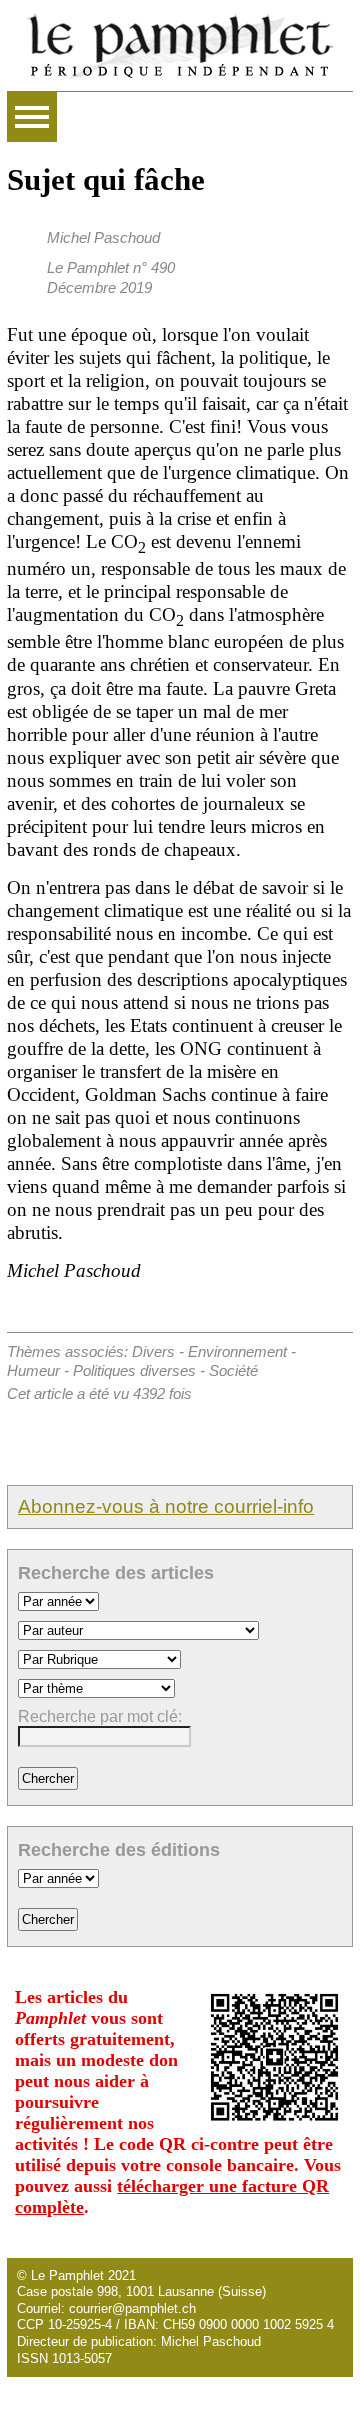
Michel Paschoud (103, 237)
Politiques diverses (134, 1370)
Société (233, 1370)
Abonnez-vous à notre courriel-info (166, 1506)
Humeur (33, 1370)
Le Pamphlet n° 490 (111, 267)
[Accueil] (180, 45)
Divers (153, 1351)
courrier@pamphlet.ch (132, 2308)
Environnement (237, 1351)
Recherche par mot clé (98, 1716)
